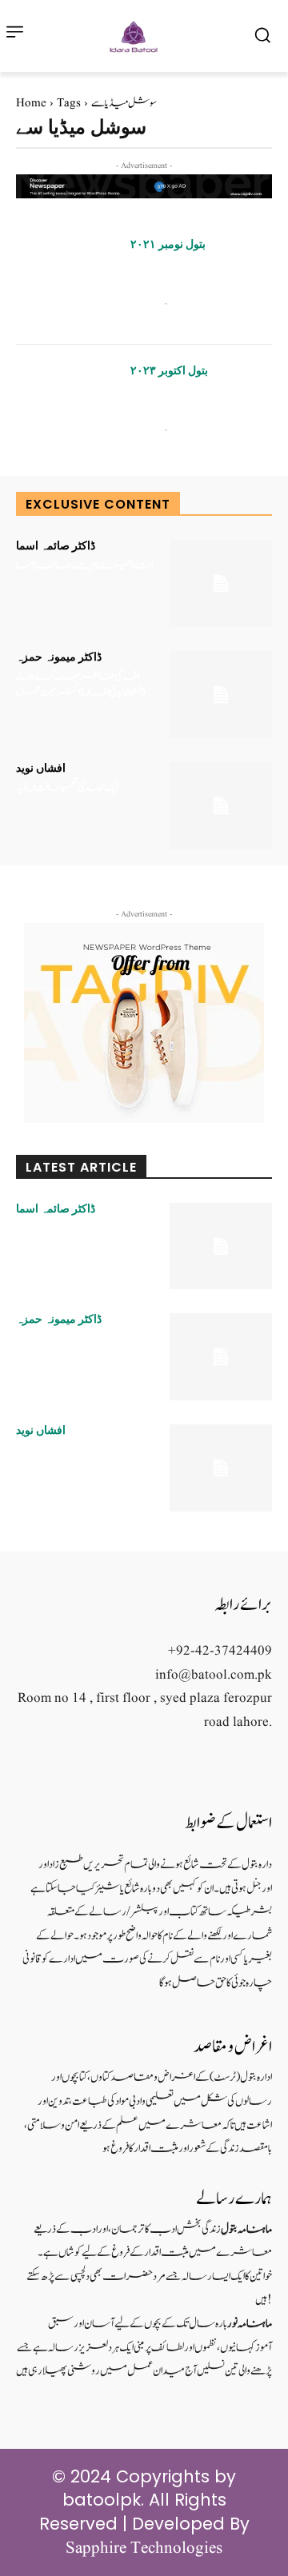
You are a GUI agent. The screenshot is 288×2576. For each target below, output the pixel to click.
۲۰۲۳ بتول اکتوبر (169, 370)
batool (145, 303)
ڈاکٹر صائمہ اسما (56, 545)
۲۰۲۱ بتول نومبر (168, 244)
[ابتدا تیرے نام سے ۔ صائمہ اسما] (221, 583)
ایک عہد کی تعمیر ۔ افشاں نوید (67, 788)
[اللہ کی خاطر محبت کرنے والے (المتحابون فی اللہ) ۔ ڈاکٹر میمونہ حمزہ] (221, 695)
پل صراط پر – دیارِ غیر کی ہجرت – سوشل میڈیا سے (192, 400)
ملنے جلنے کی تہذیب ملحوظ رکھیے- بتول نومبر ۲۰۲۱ (189, 274)
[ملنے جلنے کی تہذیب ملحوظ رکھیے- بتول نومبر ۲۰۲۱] (67, 282)
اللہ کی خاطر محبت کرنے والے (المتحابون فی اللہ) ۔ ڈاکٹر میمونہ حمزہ (81, 685)
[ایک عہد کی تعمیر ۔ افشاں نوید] (221, 806)
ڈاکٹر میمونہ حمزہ (59, 657)
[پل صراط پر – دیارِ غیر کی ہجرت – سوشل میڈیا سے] (67, 408)
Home (31, 104)
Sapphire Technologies (144, 2548)
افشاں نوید (41, 768)
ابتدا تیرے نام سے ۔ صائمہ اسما (84, 566)
